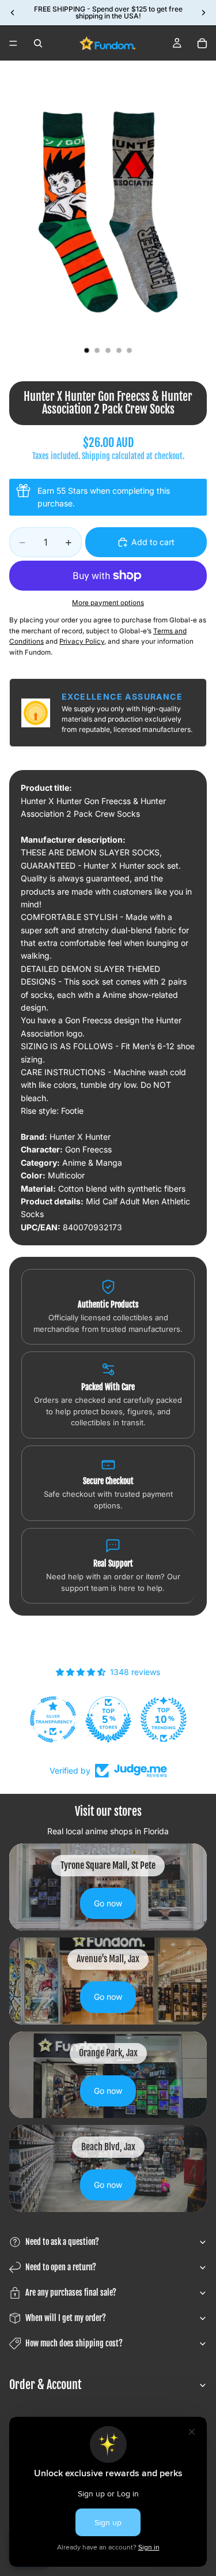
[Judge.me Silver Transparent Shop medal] (53, 1719)
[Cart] (202, 43)
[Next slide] (203, 13)
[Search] (38, 43)
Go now (108, 1903)
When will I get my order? (66, 2318)
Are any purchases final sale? (71, 2293)
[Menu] (13, 43)
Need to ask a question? (62, 2242)
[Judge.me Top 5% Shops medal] (108, 1719)
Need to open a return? (61, 2267)
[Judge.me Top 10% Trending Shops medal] (164, 1719)
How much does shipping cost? (74, 2343)
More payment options (108, 603)
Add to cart (153, 542)
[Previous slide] (13, 13)
